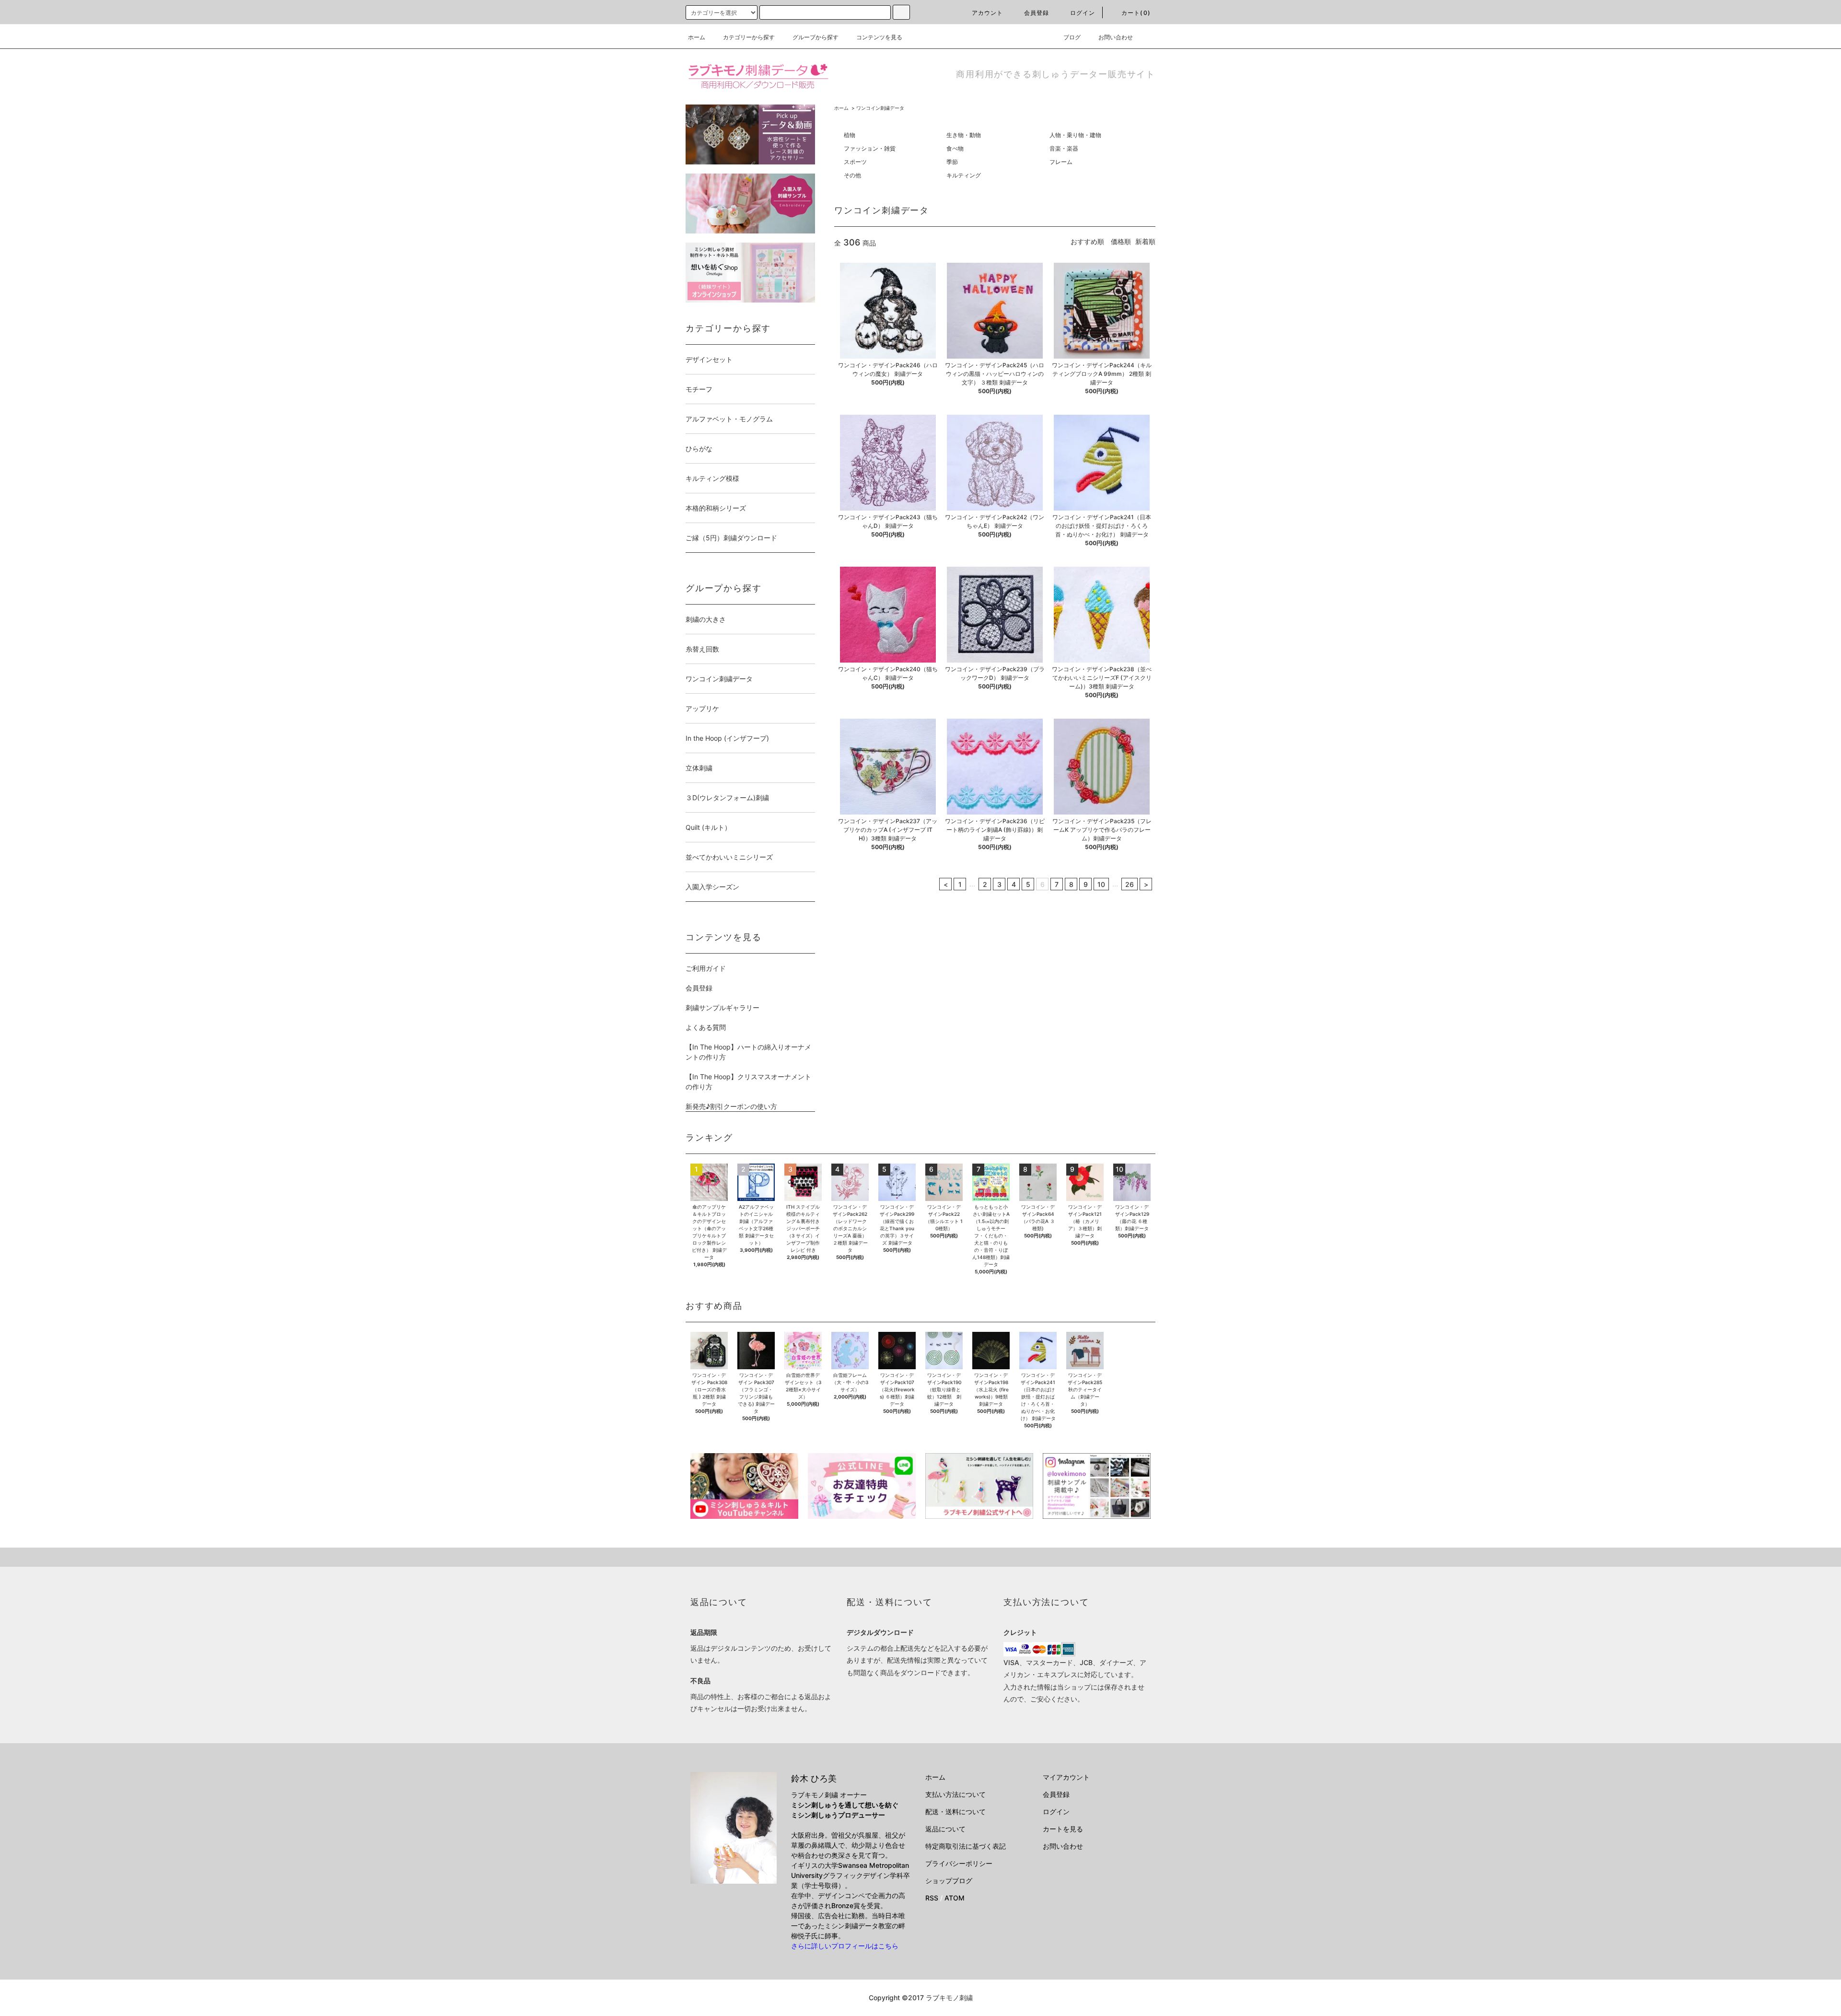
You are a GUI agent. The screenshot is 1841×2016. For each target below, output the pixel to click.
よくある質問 (706, 1027)
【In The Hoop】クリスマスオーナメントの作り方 (748, 1082)
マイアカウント (1066, 1777)
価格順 (1121, 241)
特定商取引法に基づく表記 (966, 1846)
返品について (945, 1829)
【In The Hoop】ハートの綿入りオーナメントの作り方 (748, 1052)
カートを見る (1063, 1829)
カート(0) (1136, 13)
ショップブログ (949, 1881)
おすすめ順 (1087, 241)
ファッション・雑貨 (870, 148)
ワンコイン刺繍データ (880, 108)
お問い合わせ (1116, 37)
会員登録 (1037, 13)
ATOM (955, 1898)
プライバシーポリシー (959, 1863)
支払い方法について (955, 1794)
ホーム (697, 37)
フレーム (1061, 162)
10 (1101, 884)
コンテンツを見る (879, 37)
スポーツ (855, 162)
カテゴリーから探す (749, 37)
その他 (852, 175)
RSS (932, 1898)
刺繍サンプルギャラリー (722, 1008)
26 (1130, 884)
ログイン (1083, 13)
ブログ (1072, 37)
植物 (850, 135)
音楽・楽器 (1064, 148)
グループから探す (816, 37)
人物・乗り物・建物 (1075, 135)
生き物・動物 (964, 135)
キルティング (964, 175)
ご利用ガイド (706, 968)
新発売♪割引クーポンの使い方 (731, 1106)
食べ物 (955, 148)
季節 (952, 162)
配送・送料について (955, 1812)
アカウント (988, 13)
